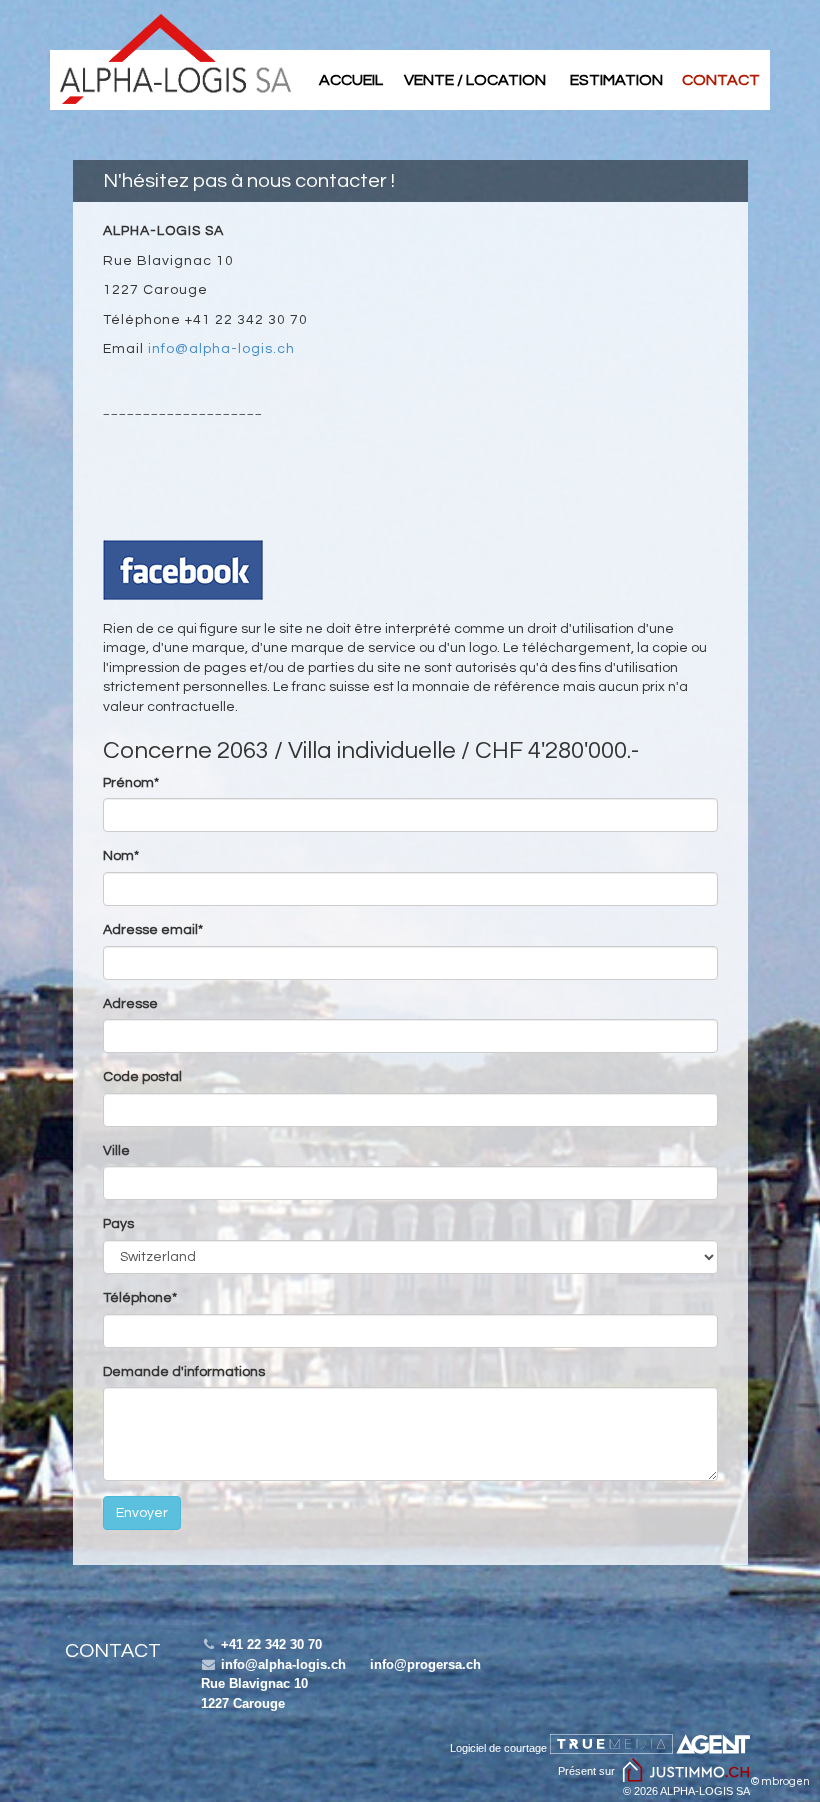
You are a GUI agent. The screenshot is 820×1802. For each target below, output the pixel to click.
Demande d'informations (184, 1372)
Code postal (142, 1077)
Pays (118, 1224)
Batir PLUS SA (175, 59)
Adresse (130, 1004)
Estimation (616, 80)
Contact (721, 80)
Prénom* (131, 783)
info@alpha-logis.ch (221, 349)
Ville (116, 1151)
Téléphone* (140, 1298)
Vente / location (475, 80)
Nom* (121, 856)
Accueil (351, 80)
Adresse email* (153, 930)
